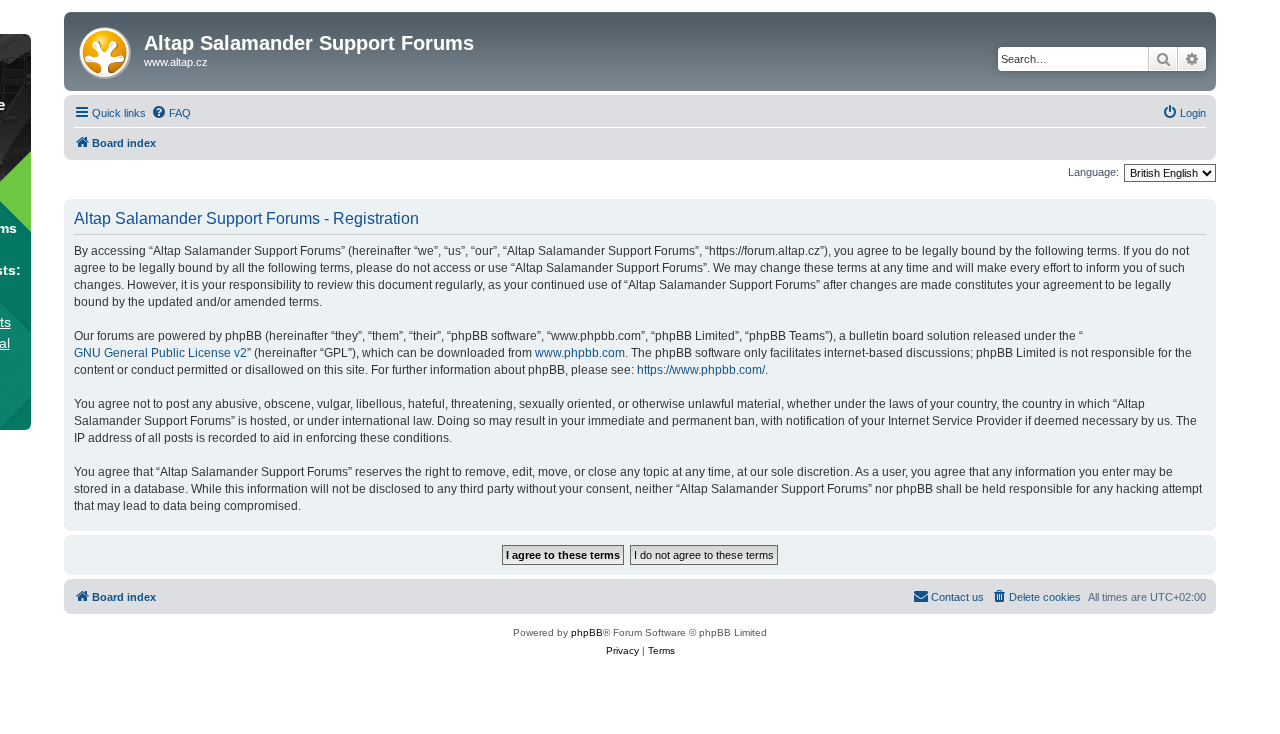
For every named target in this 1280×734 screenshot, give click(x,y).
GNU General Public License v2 (160, 353)
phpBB (587, 632)
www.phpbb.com (580, 353)
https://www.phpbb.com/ (701, 370)
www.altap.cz (176, 62)
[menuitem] (171, 113)
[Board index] (106, 49)
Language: (1093, 172)
